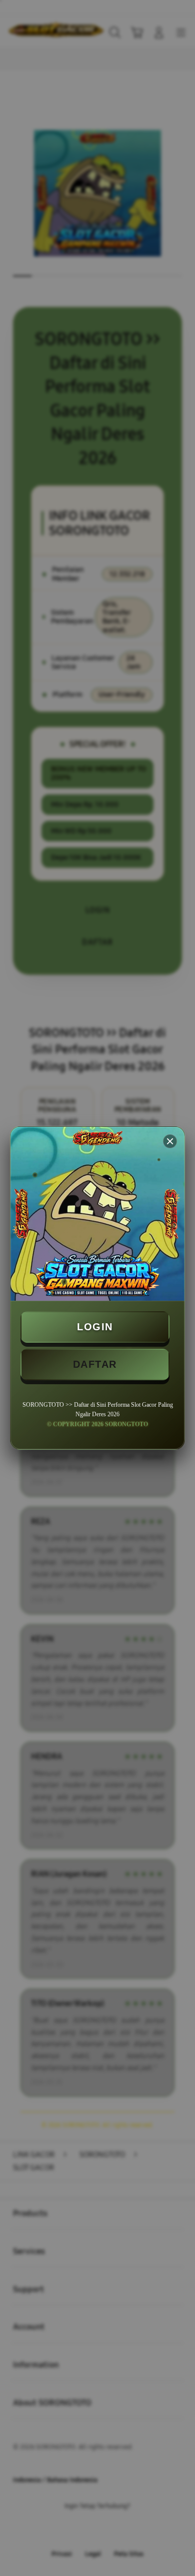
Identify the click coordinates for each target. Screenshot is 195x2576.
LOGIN (95, 1327)
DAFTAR (95, 1364)
